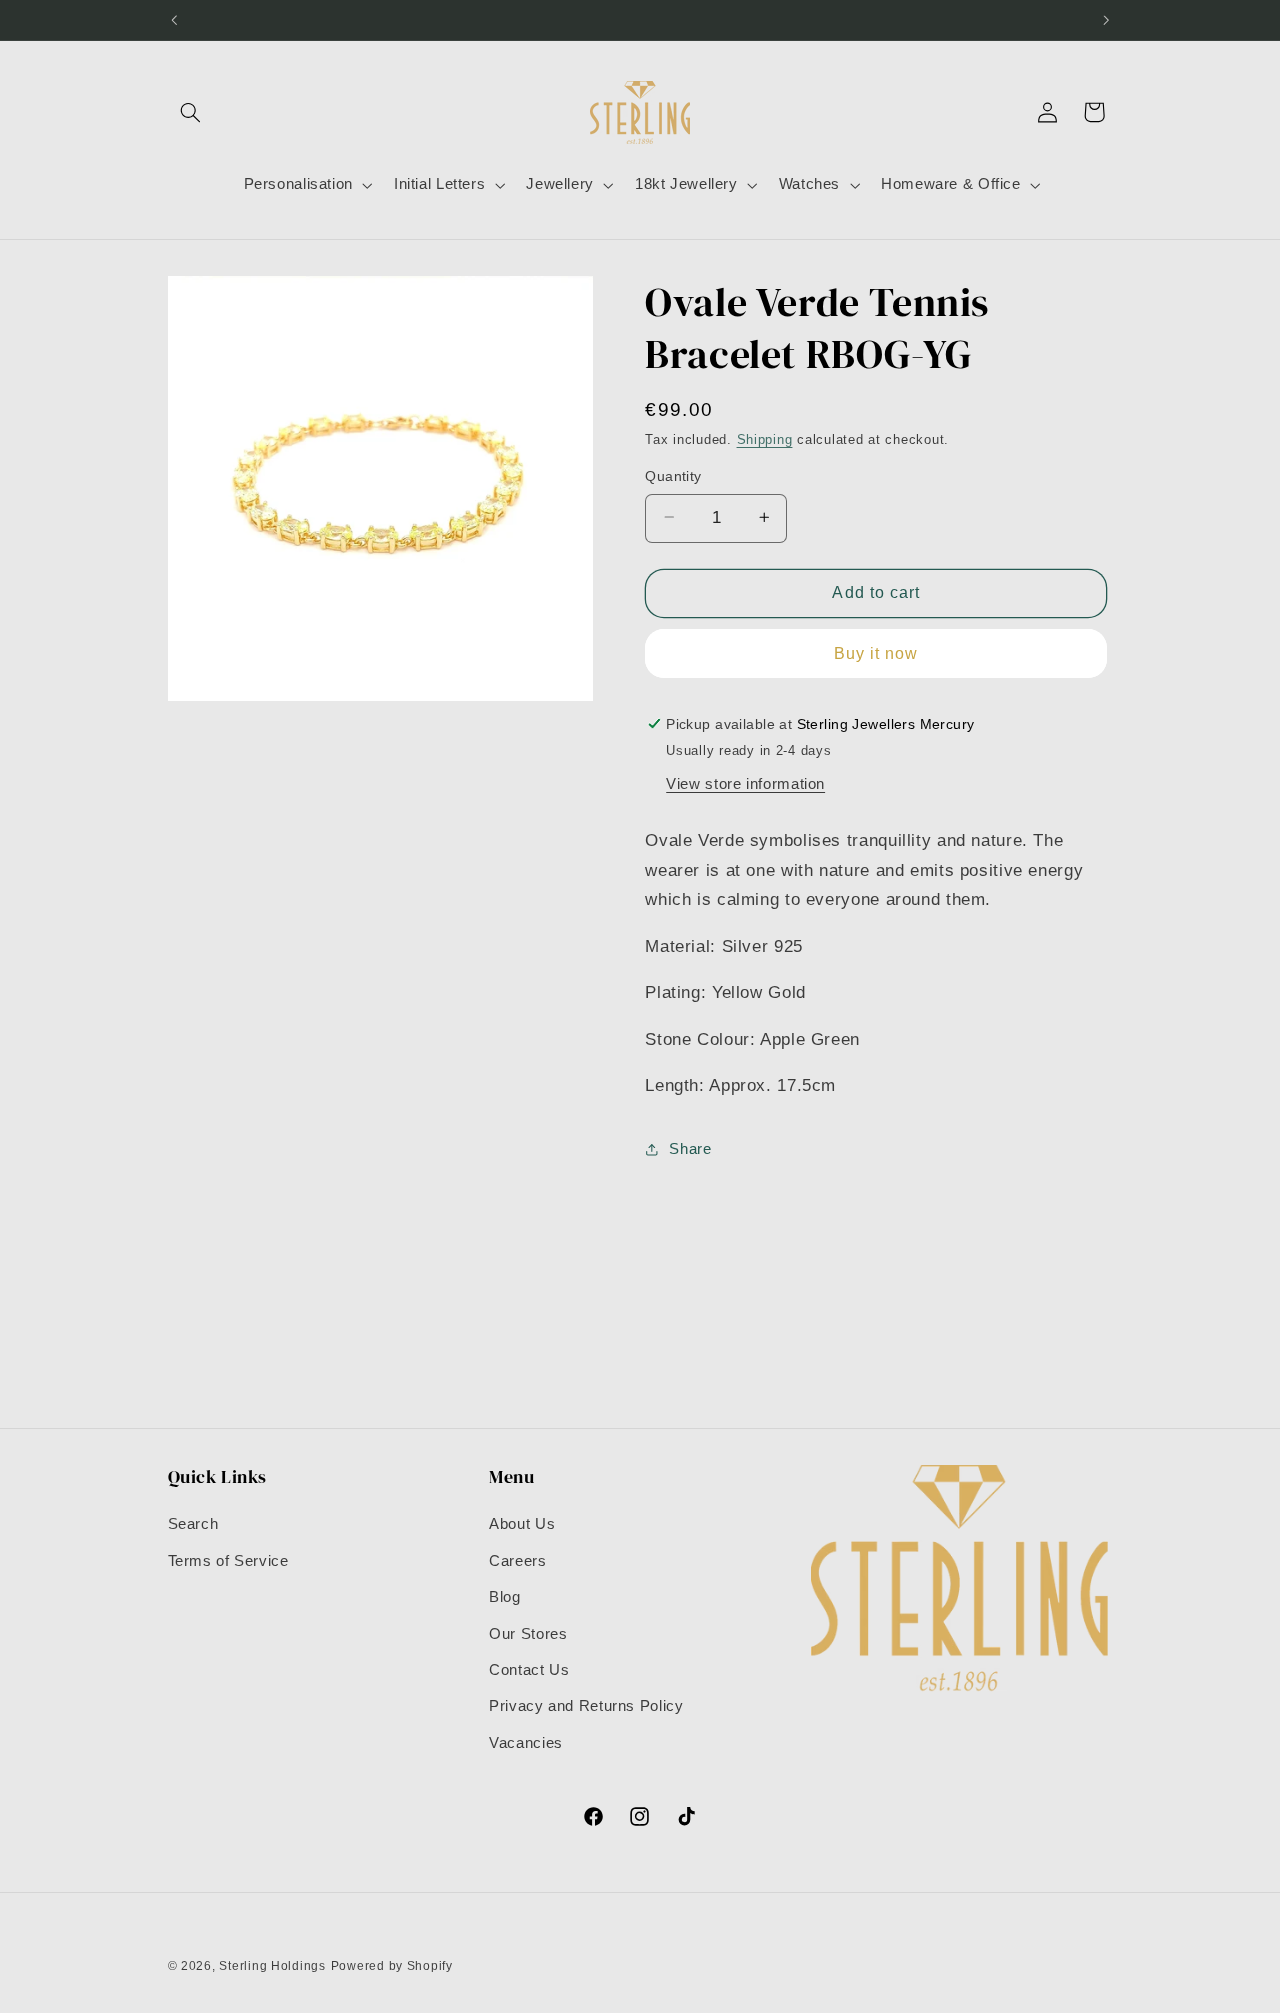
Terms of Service (228, 1561)
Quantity (673, 475)
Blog (505, 1597)
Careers (517, 1561)
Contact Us (529, 1670)
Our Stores (528, 1634)
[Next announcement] (1106, 20)
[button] (191, 112)
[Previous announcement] (174, 20)
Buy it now (876, 652)
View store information (745, 783)
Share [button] (690, 1148)
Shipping (765, 440)
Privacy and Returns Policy (586, 1706)
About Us (522, 1524)
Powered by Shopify (392, 1966)
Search (193, 1524)
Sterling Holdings (272, 1966)
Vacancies (526, 1743)
